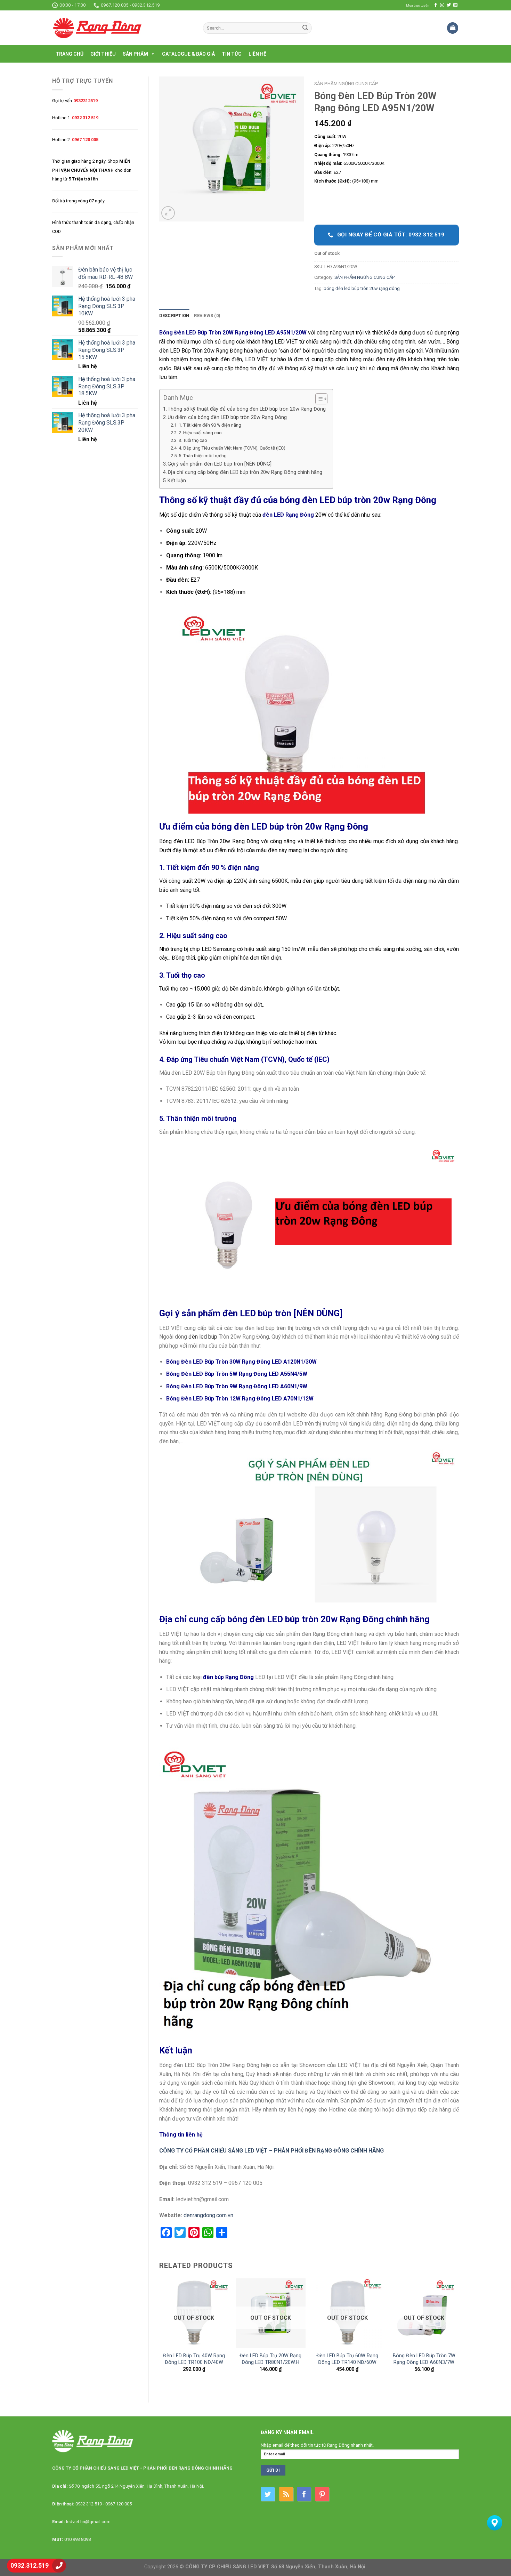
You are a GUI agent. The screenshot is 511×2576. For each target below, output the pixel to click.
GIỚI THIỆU (103, 54)
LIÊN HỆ (257, 54)
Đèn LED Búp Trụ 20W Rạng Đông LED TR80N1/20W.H (270, 2359)
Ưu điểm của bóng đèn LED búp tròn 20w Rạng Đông (227, 417)
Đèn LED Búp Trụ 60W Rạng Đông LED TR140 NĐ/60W (347, 2359)
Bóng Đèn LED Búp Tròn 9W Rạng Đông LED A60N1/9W (237, 1386)
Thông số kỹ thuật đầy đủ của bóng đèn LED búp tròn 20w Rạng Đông (247, 409)
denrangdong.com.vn (208, 2215)
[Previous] (160, 2335)
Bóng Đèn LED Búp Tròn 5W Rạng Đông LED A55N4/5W (237, 1374)
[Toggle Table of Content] (318, 399)
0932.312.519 (30, 2565)
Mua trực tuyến (418, 5)
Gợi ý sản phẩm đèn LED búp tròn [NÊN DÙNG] (220, 464)
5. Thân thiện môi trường (203, 456)
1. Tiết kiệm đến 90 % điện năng (210, 425)
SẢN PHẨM (135, 54)
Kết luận (177, 481)
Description (174, 316)
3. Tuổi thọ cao (193, 440)
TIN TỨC (232, 54)
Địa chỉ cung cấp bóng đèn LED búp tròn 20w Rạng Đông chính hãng (245, 472)
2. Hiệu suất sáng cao (200, 433)
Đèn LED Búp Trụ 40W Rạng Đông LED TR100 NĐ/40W (194, 2359)
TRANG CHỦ (70, 54)
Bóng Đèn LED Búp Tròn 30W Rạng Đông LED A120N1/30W (241, 1362)
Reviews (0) (207, 316)
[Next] (459, 2335)
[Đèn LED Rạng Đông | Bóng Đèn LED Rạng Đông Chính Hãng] (122, 28)
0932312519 (86, 101)
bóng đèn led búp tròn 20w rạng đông (362, 288)
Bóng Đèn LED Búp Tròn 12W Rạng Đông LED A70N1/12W (240, 1399)
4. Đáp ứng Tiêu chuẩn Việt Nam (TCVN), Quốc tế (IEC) (232, 448)
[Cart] (453, 28)
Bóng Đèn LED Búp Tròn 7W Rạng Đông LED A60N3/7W (424, 2359)
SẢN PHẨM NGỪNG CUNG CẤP (346, 83)
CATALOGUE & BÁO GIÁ (188, 54)
